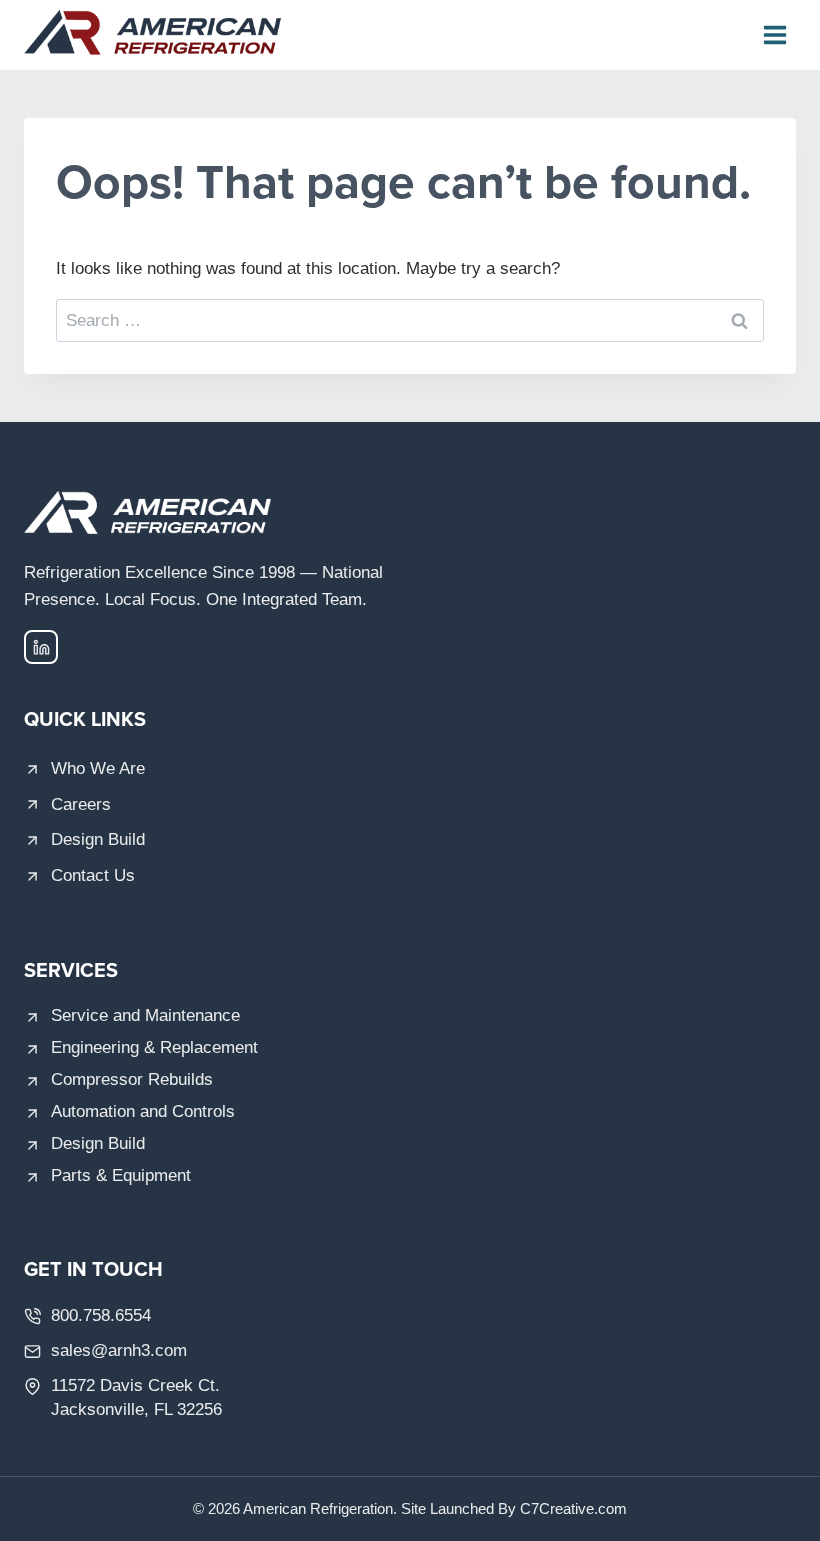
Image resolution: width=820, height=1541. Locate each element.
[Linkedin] (41, 647)
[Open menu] (774, 34)
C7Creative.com (573, 1508)
